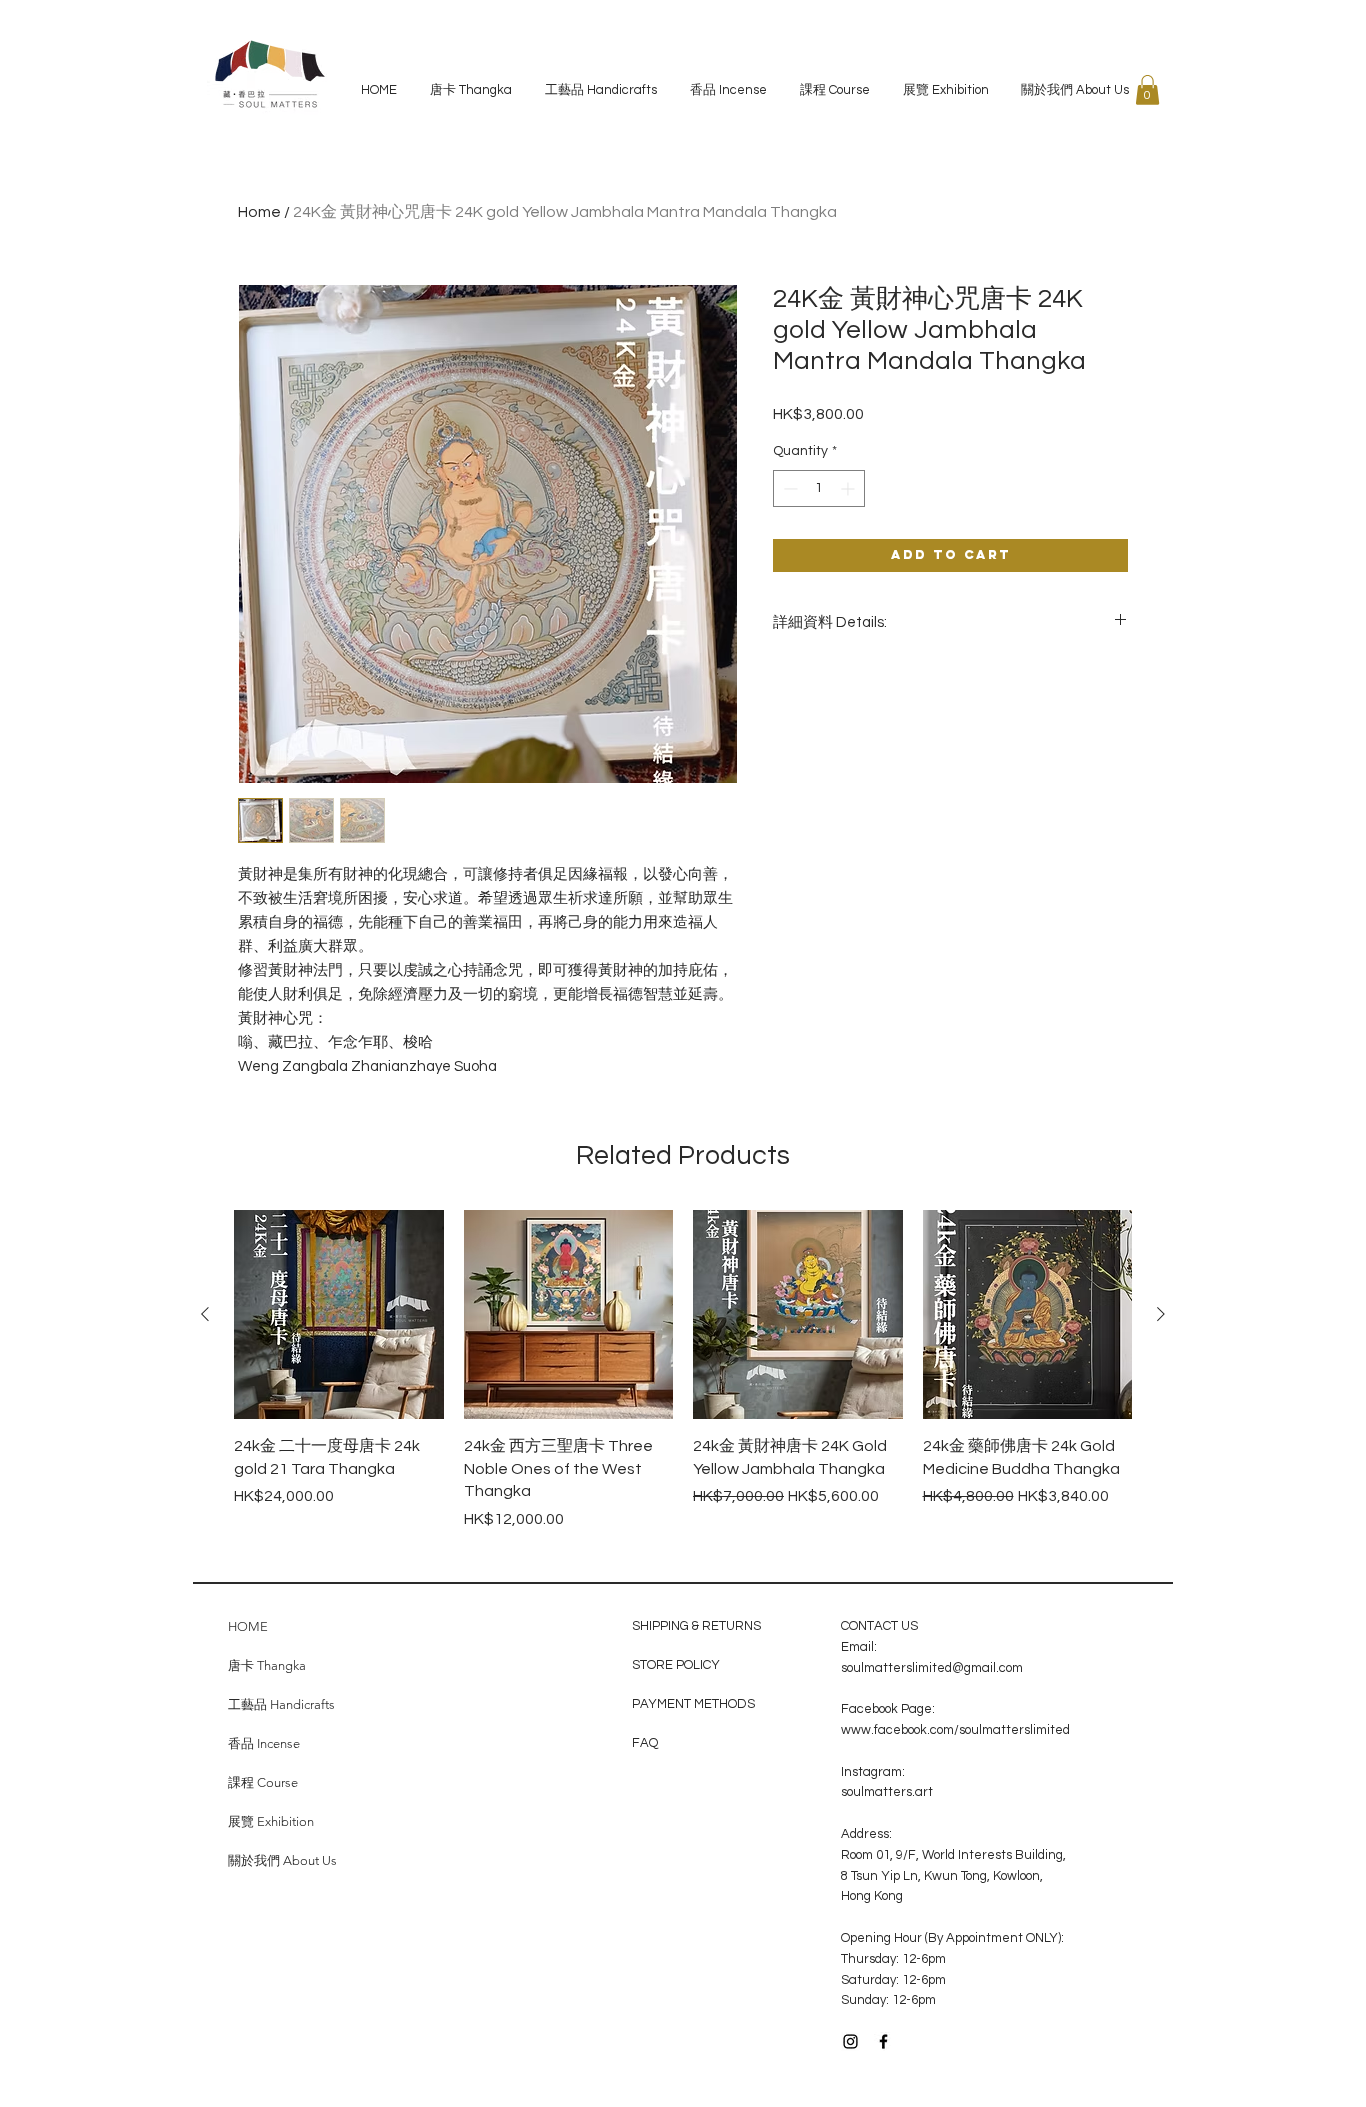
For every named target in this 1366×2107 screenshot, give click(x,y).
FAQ (645, 1743)
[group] (683, 1381)
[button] (1147, 90)
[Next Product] (1161, 1314)
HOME (248, 1626)
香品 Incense (264, 1743)
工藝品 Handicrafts (281, 1704)
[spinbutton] (819, 488)
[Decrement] (788, 488)
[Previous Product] (205, 1314)
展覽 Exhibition (271, 1821)
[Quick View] (339, 1315)
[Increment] (849, 488)
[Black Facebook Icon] (883, 2041)
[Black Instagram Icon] (850, 2041)
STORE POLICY (677, 1665)
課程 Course (263, 1782)
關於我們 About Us (282, 1860)
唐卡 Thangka (267, 1665)
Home (259, 212)
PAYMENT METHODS (693, 1704)
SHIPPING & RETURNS (696, 1626)
